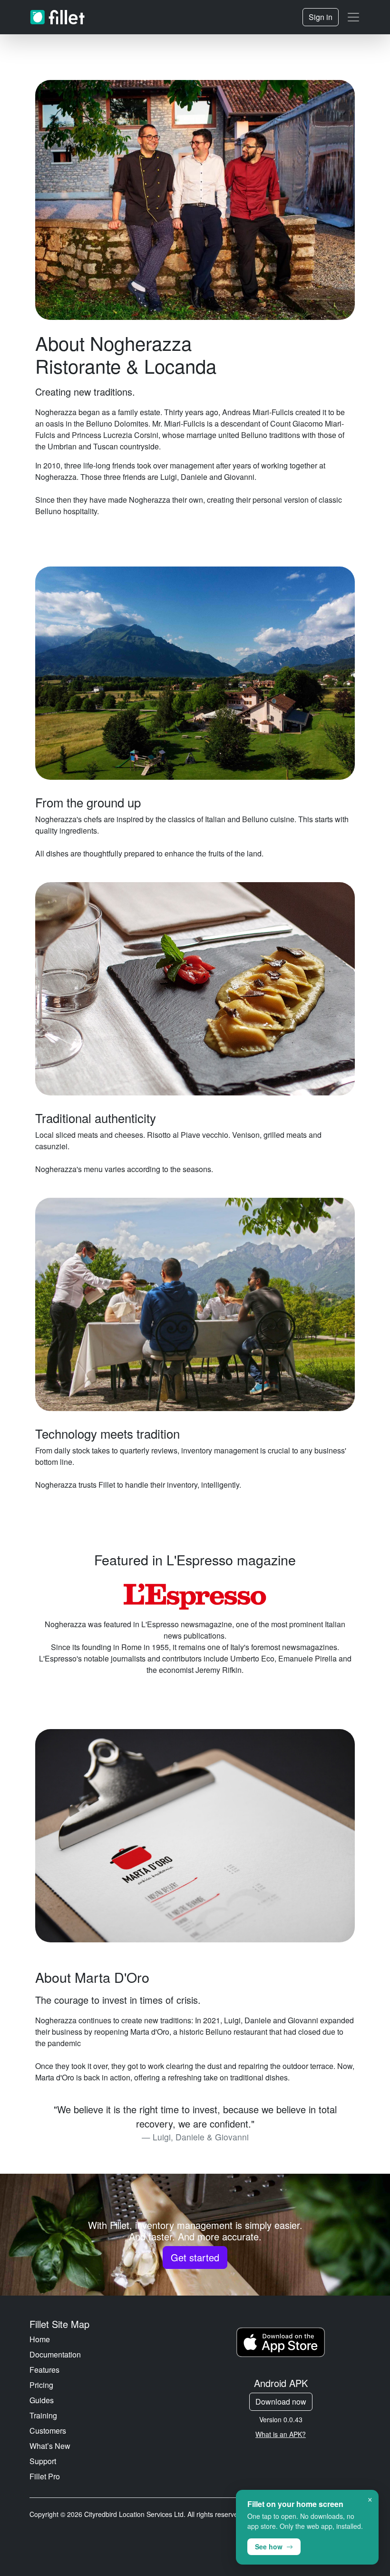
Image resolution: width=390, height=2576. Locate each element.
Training (43, 2415)
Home (40, 2339)
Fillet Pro (45, 2476)
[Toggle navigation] (353, 17)
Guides (42, 2400)
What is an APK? (281, 2434)
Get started (195, 2257)
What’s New (50, 2446)
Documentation (55, 2354)
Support (43, 2461)
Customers (48, 2431)
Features (44, 2370)
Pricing (41, 2385)
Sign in (321, 17)
